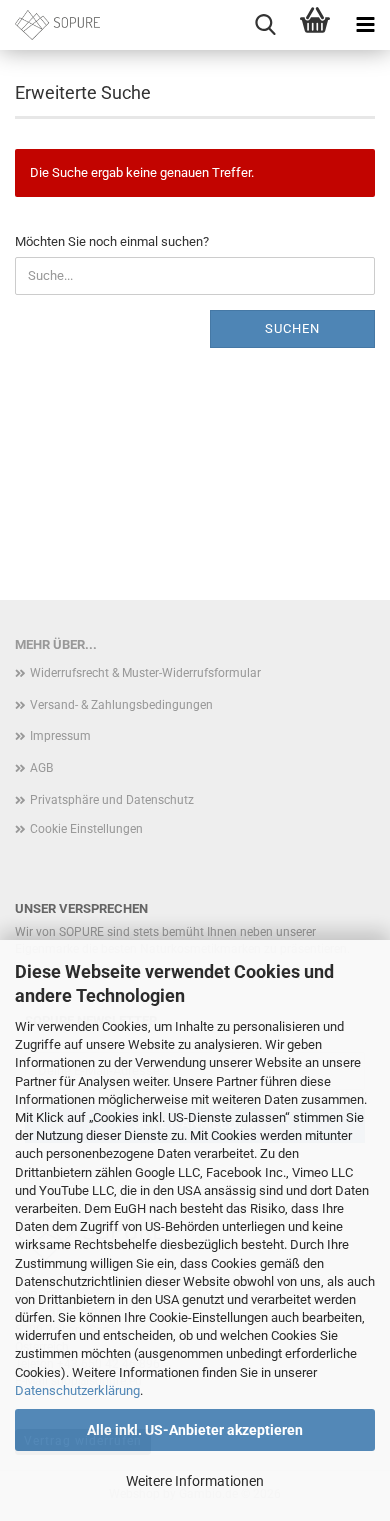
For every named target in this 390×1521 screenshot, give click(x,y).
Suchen (292, 328)
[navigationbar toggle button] (365, 25)
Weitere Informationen (195, 1481)
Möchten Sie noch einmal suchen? (112, 241)
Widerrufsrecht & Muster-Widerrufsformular (145, 673)
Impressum (60, 736)
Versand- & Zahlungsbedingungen (121, 705)
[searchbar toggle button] (265, 25)
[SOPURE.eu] (50, 25)
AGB (41, 768)
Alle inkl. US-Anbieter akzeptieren (195, 1430)
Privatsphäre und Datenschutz (112, 800)
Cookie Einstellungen (86, 829)
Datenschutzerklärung (77, 1390)
